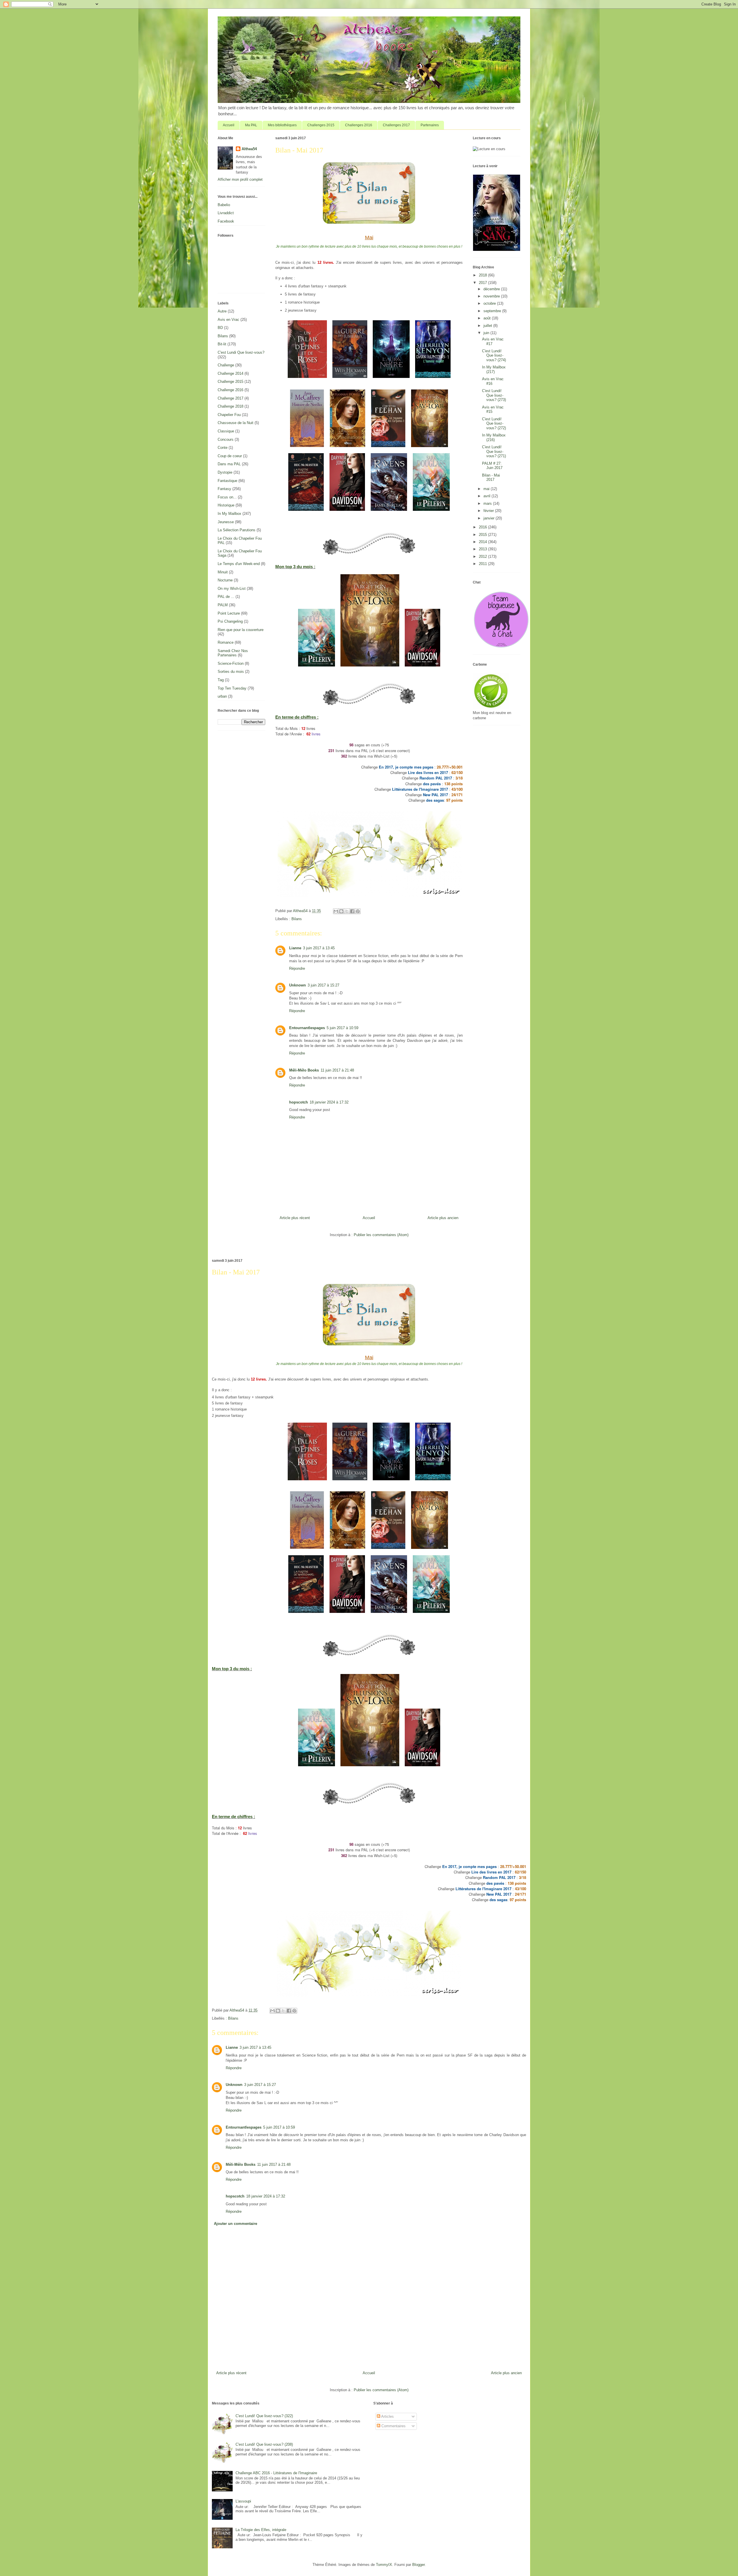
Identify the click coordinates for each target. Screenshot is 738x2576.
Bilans (297, 919)
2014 (483, 542)
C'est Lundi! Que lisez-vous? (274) (494, 355)
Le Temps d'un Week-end (239, 564)
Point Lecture (229, 613)
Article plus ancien (443, 1218)
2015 (483, 535)
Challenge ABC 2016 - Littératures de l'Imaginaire (276, 2473)
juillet (488, 326)
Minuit (223, 572)
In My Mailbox (229, 514)
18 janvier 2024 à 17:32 (329, 1102)
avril (487, 496)
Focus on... (227, 497)
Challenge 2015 (230, 382)
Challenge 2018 (230, 406)
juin (487, 333)
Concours (226, 439)
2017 (483, 283)
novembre (492, 296)
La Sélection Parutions (237, 530)
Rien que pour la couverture (241, 630)
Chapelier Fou (229, 415)
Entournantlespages (307, 1028)
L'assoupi (243, 2501)
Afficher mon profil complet (240, 179)
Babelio (224, 205)
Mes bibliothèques (282, 125)
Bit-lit (222, 344)
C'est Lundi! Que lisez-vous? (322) (264, 2416)
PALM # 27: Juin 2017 (492, 466)
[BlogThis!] (341, 911)
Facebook (226, 221)
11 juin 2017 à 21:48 (337, 1070)
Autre (222, 311)
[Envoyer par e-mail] (336, 911)
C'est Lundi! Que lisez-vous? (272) (494, 423)
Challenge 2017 (230, 398)
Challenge (226, 365)
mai (487, 489)
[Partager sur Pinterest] (358, 911)
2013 (483, 549)
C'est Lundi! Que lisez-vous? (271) (494, 451)
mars (488, 503)
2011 (483, 564)
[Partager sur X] (347, 911)
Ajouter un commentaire (236, 2224)
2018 (483, 275)
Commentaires (393, 2426)
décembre (492, 289)
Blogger (418, 2565)
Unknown (298, 985)
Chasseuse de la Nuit (236, 423)
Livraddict (226, 213)
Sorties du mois (231, 672)
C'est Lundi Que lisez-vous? (241, 352)
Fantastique (227, 481)
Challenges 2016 (359, 125)
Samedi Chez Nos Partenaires (233, 653)
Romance (226, 642)
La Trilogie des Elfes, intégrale (261, 2530)
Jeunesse (226, 522)
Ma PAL (251, 125)
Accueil (229, 125)
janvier (490, 518)
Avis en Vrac (228, 320)
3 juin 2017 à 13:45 (319, 948)
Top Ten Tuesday (232, 688)
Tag (221, 680)
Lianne (295, 948)
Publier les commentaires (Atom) (381, 1235)
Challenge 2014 (230, 373)
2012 (483, 557)
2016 (483, 527)
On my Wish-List (232, 589)
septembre (493, 311)
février (489, 511)
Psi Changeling (230, 621)
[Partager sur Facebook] (352, 911)
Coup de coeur (230, 456)
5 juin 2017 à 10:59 (342, 1028)
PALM (223, 605)
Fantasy (224, 489)
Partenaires (430, 125)
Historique (226, 505)
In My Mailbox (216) (494, 437)
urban (222, 696)
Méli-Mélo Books (304, 1070)
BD (220, 328)
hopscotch (299, 1102)
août (488, 318)
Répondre (297, 968)
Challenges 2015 (321, 125)
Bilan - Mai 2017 (491, 478)
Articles (387, 2416)
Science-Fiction (231, 663)
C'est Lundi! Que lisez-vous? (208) (264, 2444)
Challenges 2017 (396, 125)
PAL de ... (226, 597)
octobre (490, 303)
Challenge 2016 (230, 390)
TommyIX (384, 2565)
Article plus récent (295, 1218)
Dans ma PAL (229, 464)
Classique (226, 431)
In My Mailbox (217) (494, 369)
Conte (223, 448)
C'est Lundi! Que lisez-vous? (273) (494, 395)
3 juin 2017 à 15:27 (323, 985)
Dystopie (225, 472)
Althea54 (249, 149)
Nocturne (225, 580)
